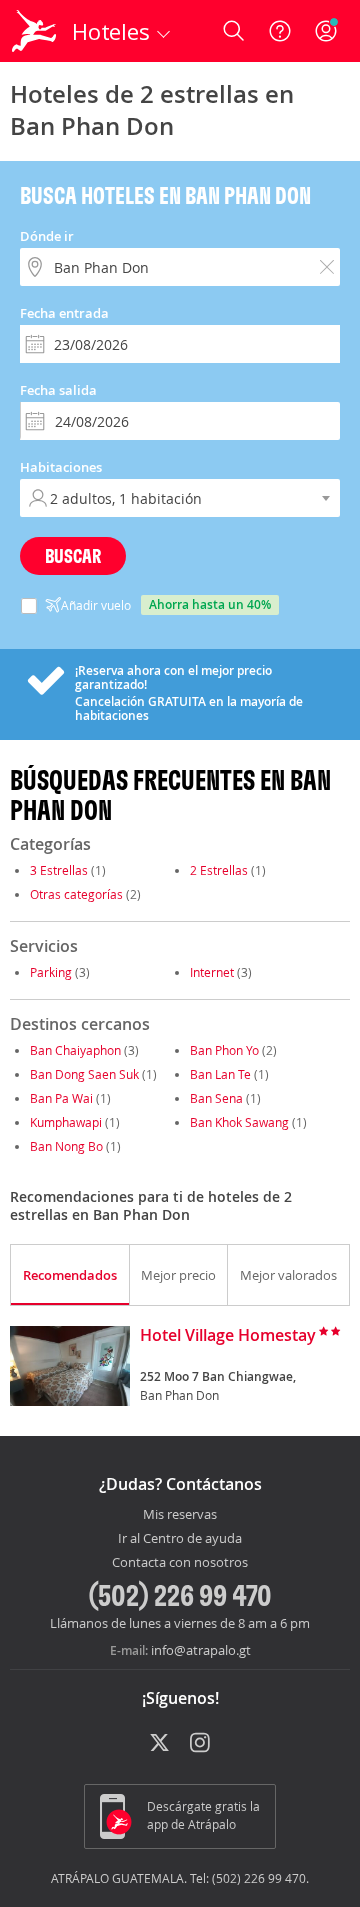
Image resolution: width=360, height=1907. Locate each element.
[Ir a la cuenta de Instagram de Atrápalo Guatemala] (201, 1744)
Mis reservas (180, 1515)
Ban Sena (216, 1098)
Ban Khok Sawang (239, 1122)
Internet (212, 972)
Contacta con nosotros (180, 1563)
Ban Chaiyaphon (75, 1050)
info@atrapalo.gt (201, 1650)
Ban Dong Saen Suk (84, 1074)
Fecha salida (58, 390)
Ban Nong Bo (66, 1146)
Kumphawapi (66, 1122)
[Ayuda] (280, 31)
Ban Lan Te (220, 1074)
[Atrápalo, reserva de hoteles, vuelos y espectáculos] (34, 31)
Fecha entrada (64, 313)
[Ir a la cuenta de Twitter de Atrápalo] (159, 1744)
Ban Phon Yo (224, 1050)
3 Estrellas (59, 870)
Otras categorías (76, 894)
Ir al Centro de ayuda (180, 1539)
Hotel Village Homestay (228, 1336)
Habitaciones (61, 467)
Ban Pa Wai (61, 1098)
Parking (51, 972)
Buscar (73, 555)
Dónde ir (47, 236)
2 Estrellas (219, 870)
